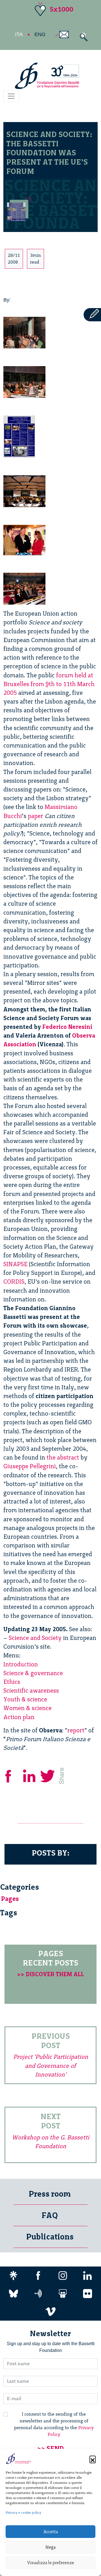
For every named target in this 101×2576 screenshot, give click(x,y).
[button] (93, 2459)
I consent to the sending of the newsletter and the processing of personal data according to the (54, 2424)
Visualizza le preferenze (51, 2563)
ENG (40, 34)
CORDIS (14, 1282)
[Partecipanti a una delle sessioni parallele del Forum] (24, 381)
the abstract (63, 1457)
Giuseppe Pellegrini (30, 1466)
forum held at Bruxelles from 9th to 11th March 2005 (49, 684)
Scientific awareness (31, 1691)
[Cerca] (82, 37)
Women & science (27, 1708)
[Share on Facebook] (12, 1775)
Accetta (51, 2532)
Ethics (12, 1682)
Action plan (19, 1717)
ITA (19, 34)
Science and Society (35, 1638)
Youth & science (25, 1699)
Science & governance (33, 1673)
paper (35, 816)
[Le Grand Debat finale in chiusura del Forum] (24, 490)
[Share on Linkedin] (30, 1775)
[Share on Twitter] (48, 1775)
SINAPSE (15, 1264)
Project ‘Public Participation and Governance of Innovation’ (51, 2065)
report (76, 1730)
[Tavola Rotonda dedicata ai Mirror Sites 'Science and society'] (24, 331)
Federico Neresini (67, 1027)
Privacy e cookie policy (23, 2513)
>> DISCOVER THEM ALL (50, 1974)
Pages (10, 1899)
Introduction (21, 1664)
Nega (50, 2547)
